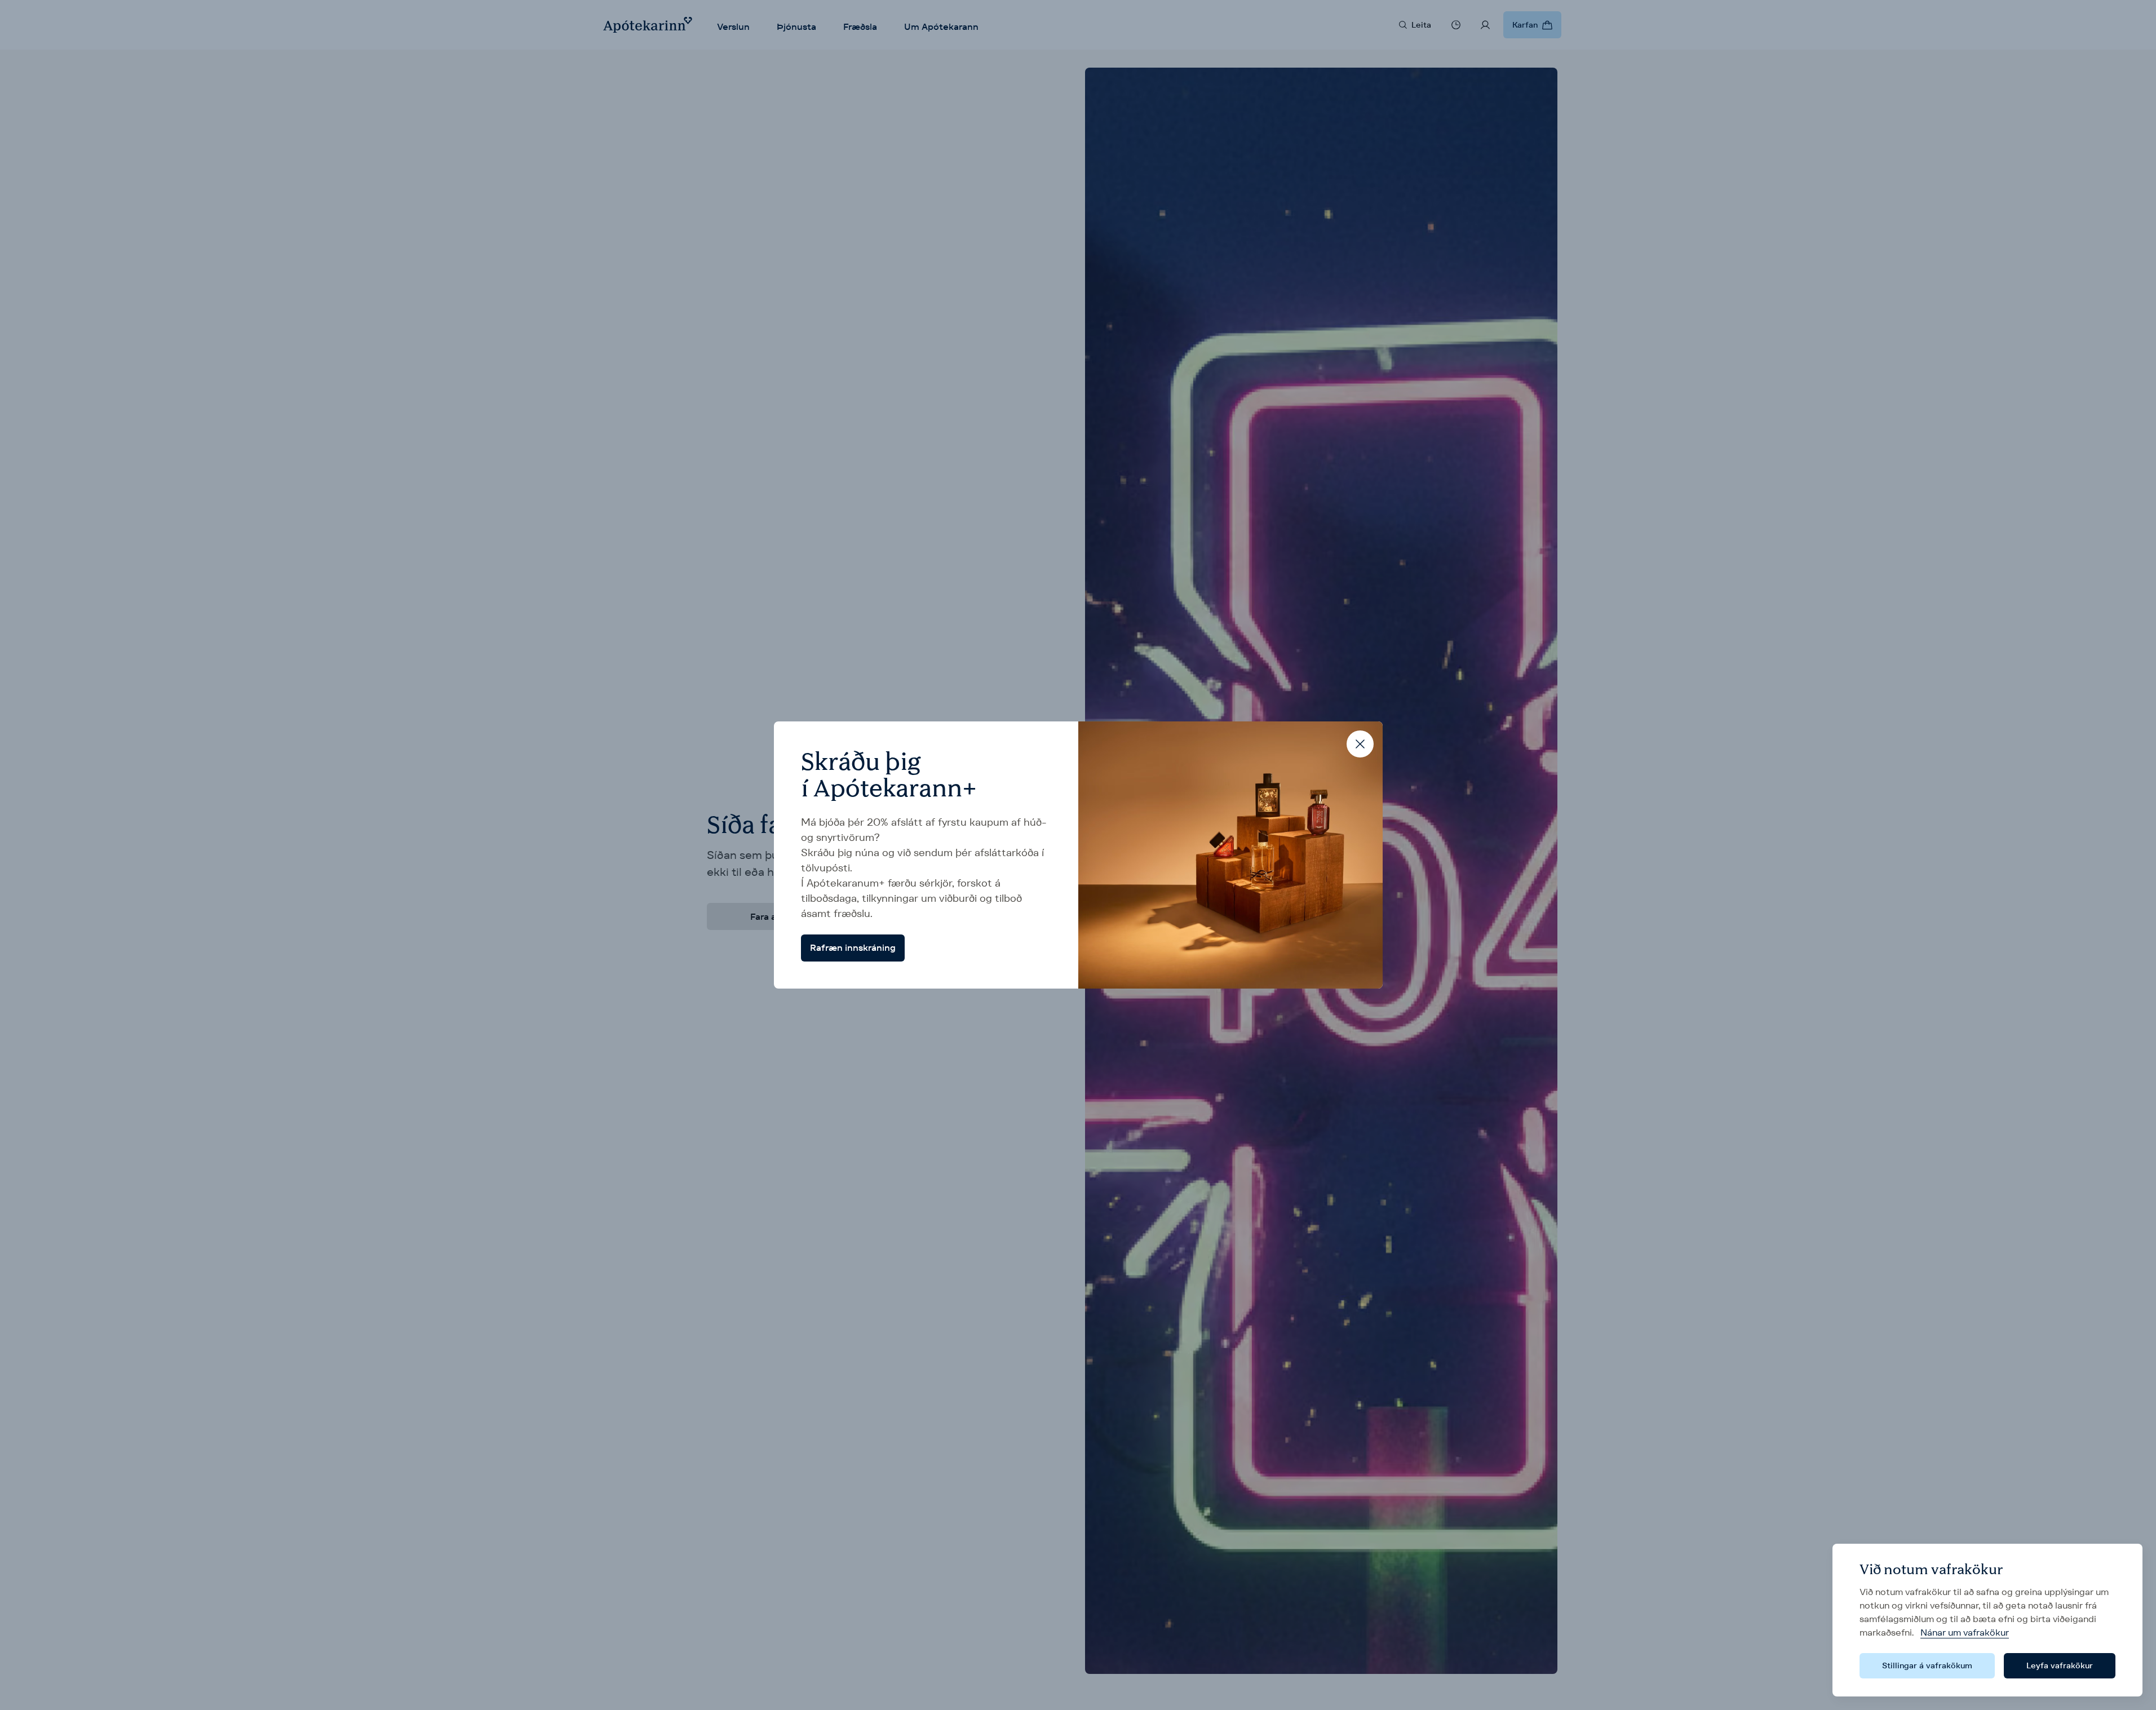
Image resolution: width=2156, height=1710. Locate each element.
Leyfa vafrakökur (2060, 1665)
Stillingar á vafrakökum (1927, 1665)
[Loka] (1360, 744)
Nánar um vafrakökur (1965, 1633)
